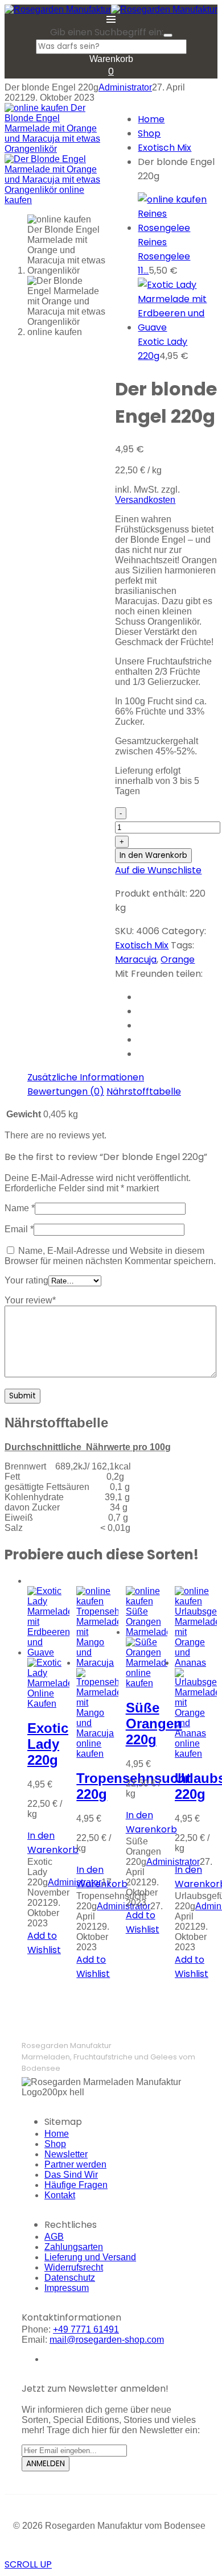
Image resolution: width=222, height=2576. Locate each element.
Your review (30, 1300)
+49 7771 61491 (86, 2329)
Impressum (67, 2288)
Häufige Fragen (76, 2185)
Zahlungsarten (74, 2247)
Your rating (26, 1280)
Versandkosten (145, 500)
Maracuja (136, 959)
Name (20, 1208)
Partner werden (75, 2164)
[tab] (86, 1077)
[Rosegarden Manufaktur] (58, 9)
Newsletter (66, 2154)
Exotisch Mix (165, 148)
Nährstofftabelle (144, 1091)
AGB (54, 2237)
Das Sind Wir (71, 2175)
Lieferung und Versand (90, 2257)
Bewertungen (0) (66, 1091)
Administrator (125, 87)
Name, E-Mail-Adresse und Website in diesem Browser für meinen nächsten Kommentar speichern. (110, 1256)
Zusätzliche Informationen (86, 1077)
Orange (178, 959)
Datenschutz (70, 2278)
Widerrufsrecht (74, 2267)
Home (151, 119)
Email (19, 1229)
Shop (149, 133)
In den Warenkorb (153, 855)
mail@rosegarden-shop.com (107, 2340)
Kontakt (60, 2195)
